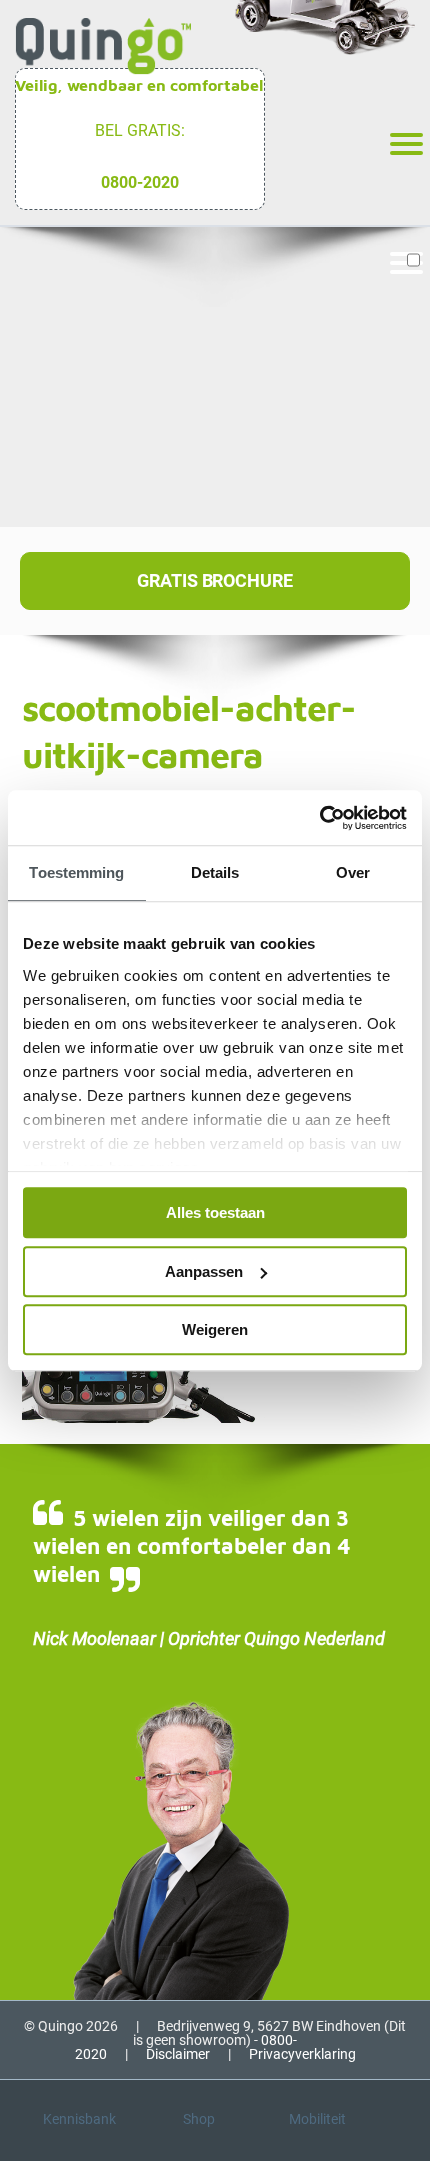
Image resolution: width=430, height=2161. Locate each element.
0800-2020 (140, 182)
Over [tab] (353, 872)
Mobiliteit (317, 2119)
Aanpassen (204, 1271)
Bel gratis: (140, 130)
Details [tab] (215, 872)
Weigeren (215, 1329)
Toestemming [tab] (76, 872)
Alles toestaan (215, 1212)
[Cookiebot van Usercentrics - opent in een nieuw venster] (319, 818)
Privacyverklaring (302, 2054)
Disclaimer (178, 2054)
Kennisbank (79, 2119)
